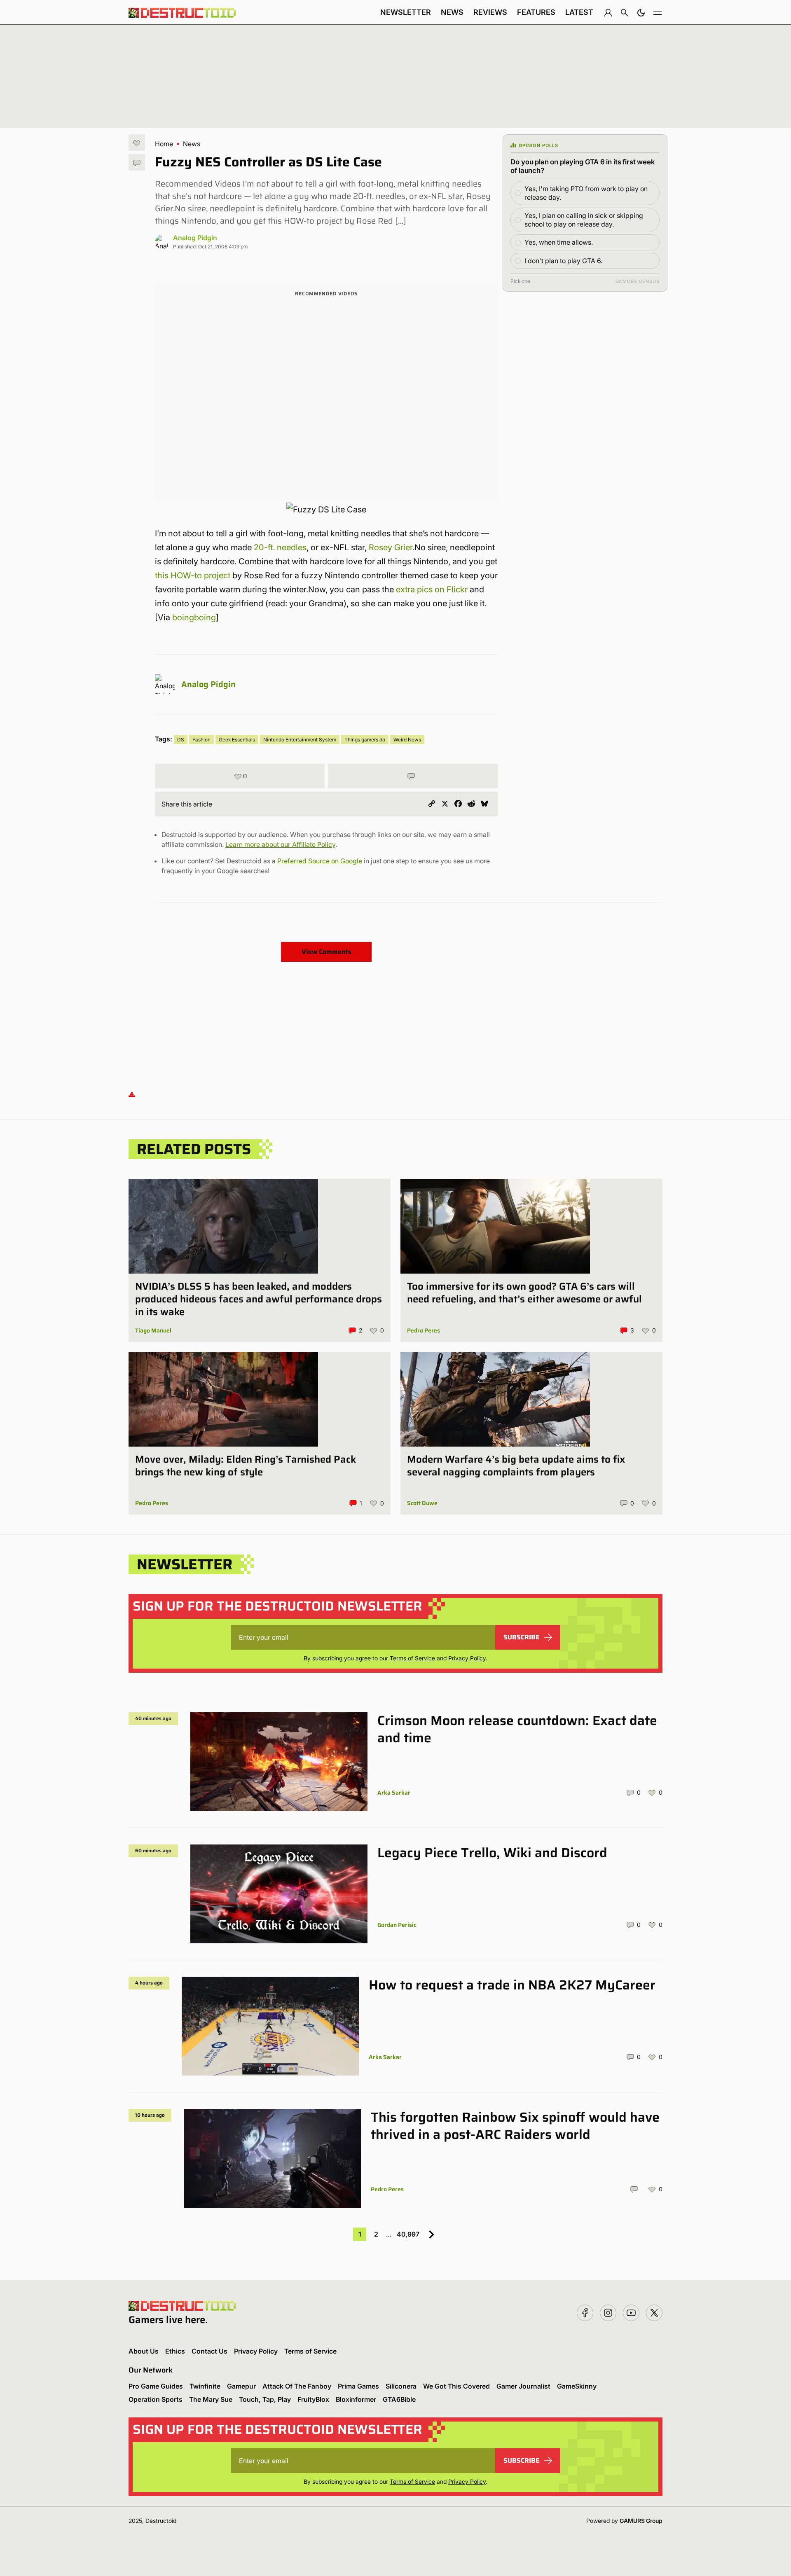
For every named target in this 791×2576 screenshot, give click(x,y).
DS (181, 740)
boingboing (194, 617)
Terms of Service (412, 1658)
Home (164, 144)
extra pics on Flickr (433, 589)
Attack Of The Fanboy (297, 2386)
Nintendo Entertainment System (300, 740)
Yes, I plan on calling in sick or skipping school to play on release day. (584, 220)
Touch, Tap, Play (265, 2399)
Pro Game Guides (156, 2386)
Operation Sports (156, 2399)
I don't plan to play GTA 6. (563, 261)
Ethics (175, 2351)
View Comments (326, 952)
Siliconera (401, 2386)
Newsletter (406, 12)
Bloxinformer (356, 2399)
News (452, 12)
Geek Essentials (237, 740)
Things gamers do (365, 740)
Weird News (407, 740)
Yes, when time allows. (559, 242)
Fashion (201, 740)
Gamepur (241, 2386)
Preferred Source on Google (320, 861)
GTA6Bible (399, 2399)
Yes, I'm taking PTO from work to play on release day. (586, 193)
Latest (579, 12)
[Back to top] (132, 1094)
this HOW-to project (193, 575)
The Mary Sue (211, 2399)
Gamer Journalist (523, 2386)
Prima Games (358, 2386)
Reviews (490, 12)
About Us (144, 2351)
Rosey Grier (391, 547)
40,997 (408, 2234)
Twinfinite (205, 2386)
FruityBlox (313, 2399)
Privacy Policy (467, 1658)
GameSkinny (577, 2386)
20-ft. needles (280, 547)
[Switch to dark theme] (641, 12)
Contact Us (209, 2351)
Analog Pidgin (195, 238)
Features (536, 12)
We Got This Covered (456, 2386)
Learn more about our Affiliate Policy (280, 844)
